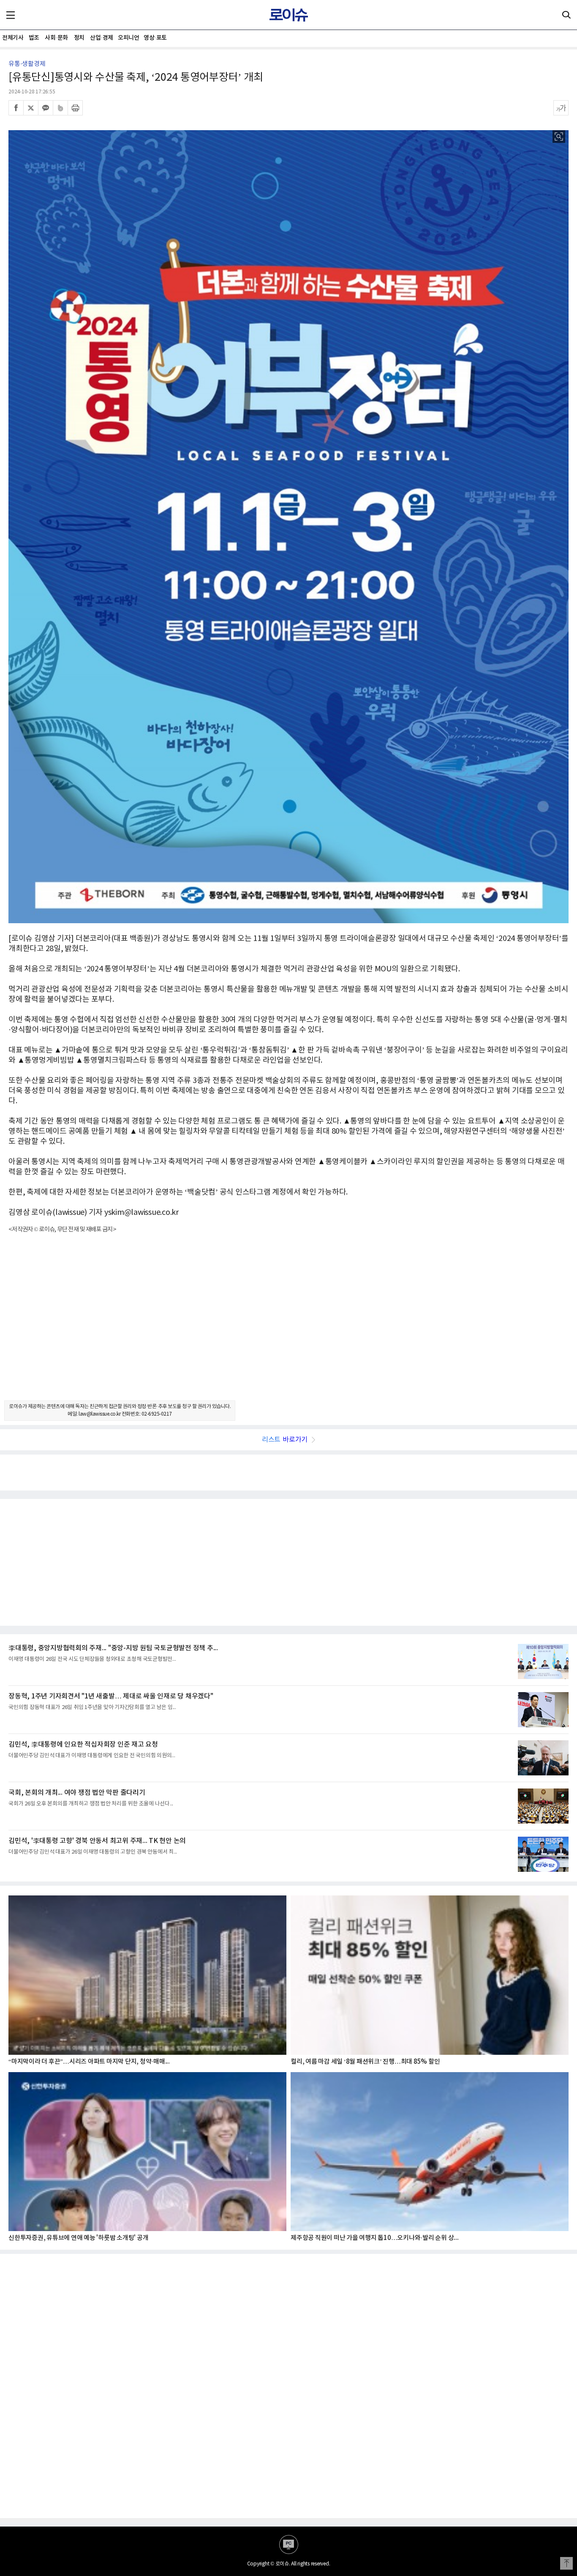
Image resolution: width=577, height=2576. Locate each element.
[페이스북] (16, 108)
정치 (79, 38)
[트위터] (31, 108)
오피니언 (128, 38)
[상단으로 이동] (566, 2563)
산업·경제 (102, 38)
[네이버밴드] (60, 108)
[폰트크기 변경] (561, 108)
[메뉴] (11, 15)
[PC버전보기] (289, 2545)
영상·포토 (155, 38)
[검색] (566, 15)
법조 (34, 38)
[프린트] (75, 108)
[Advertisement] (288, 1324)
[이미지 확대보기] (559, 137)
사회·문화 (56, 38)
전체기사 (13, 38)
